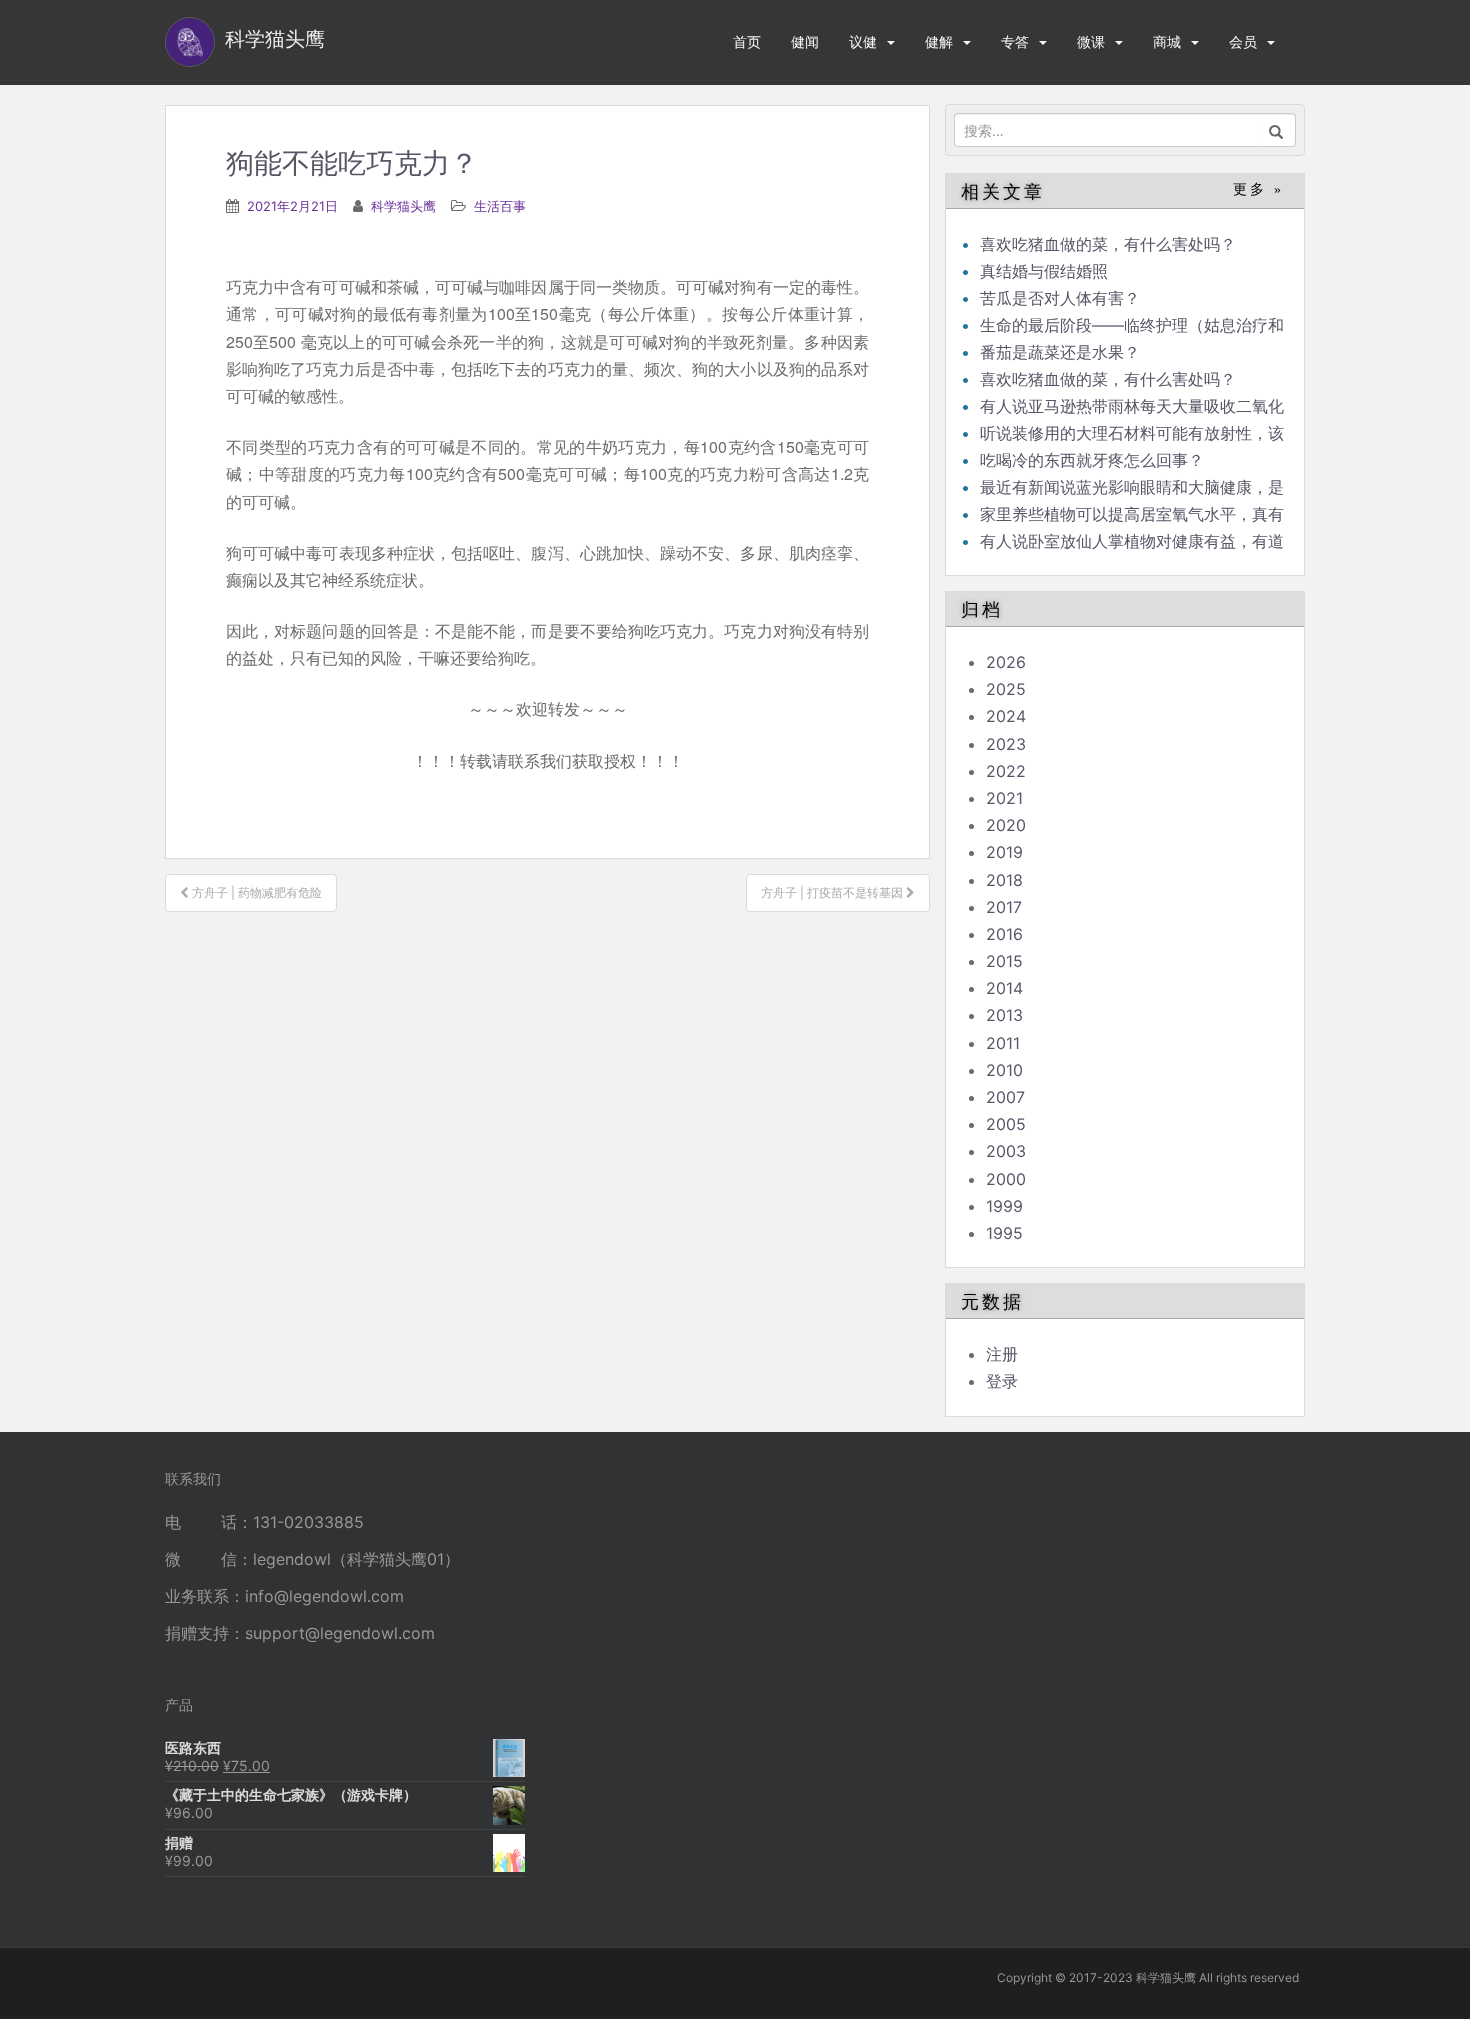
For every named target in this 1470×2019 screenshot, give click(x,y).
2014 (1004, 988)
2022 (1006, 771)
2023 (1006, 744)
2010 (1004, 1070)
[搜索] (1276, 130)
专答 (1015, 41)
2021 (1004, 798)
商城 (1167, 41)
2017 (1004, 907)
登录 (1002, 1381)
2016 (1004, 934)
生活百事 (500, 206)
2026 (1006, 662)
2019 (1004, 852)
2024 (1006, 716)
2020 (1006, 825)
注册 (1002, 1354)
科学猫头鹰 (403, 206)
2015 (1004, 961)
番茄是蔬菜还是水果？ (1060, 352)
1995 (1004, 1233)
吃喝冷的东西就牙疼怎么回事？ (1092, 460)
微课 (1091, 41)
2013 (1004, 1015)
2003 (1006, 1151)
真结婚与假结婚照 (1044, 271)
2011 (1003, 1043)
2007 (1005, 1097)
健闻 (805, 41)
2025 (1006, 689)
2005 (1006, 1124)
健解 (939, 41)
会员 (1243, 41)
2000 (1006, 1179)
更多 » (1258, 189)
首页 (747, 41)
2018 (1004, 880)
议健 (863, 41)
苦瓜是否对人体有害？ (1060, 298)
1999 (1004, 1206)
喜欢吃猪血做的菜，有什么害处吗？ (1108, 244)
